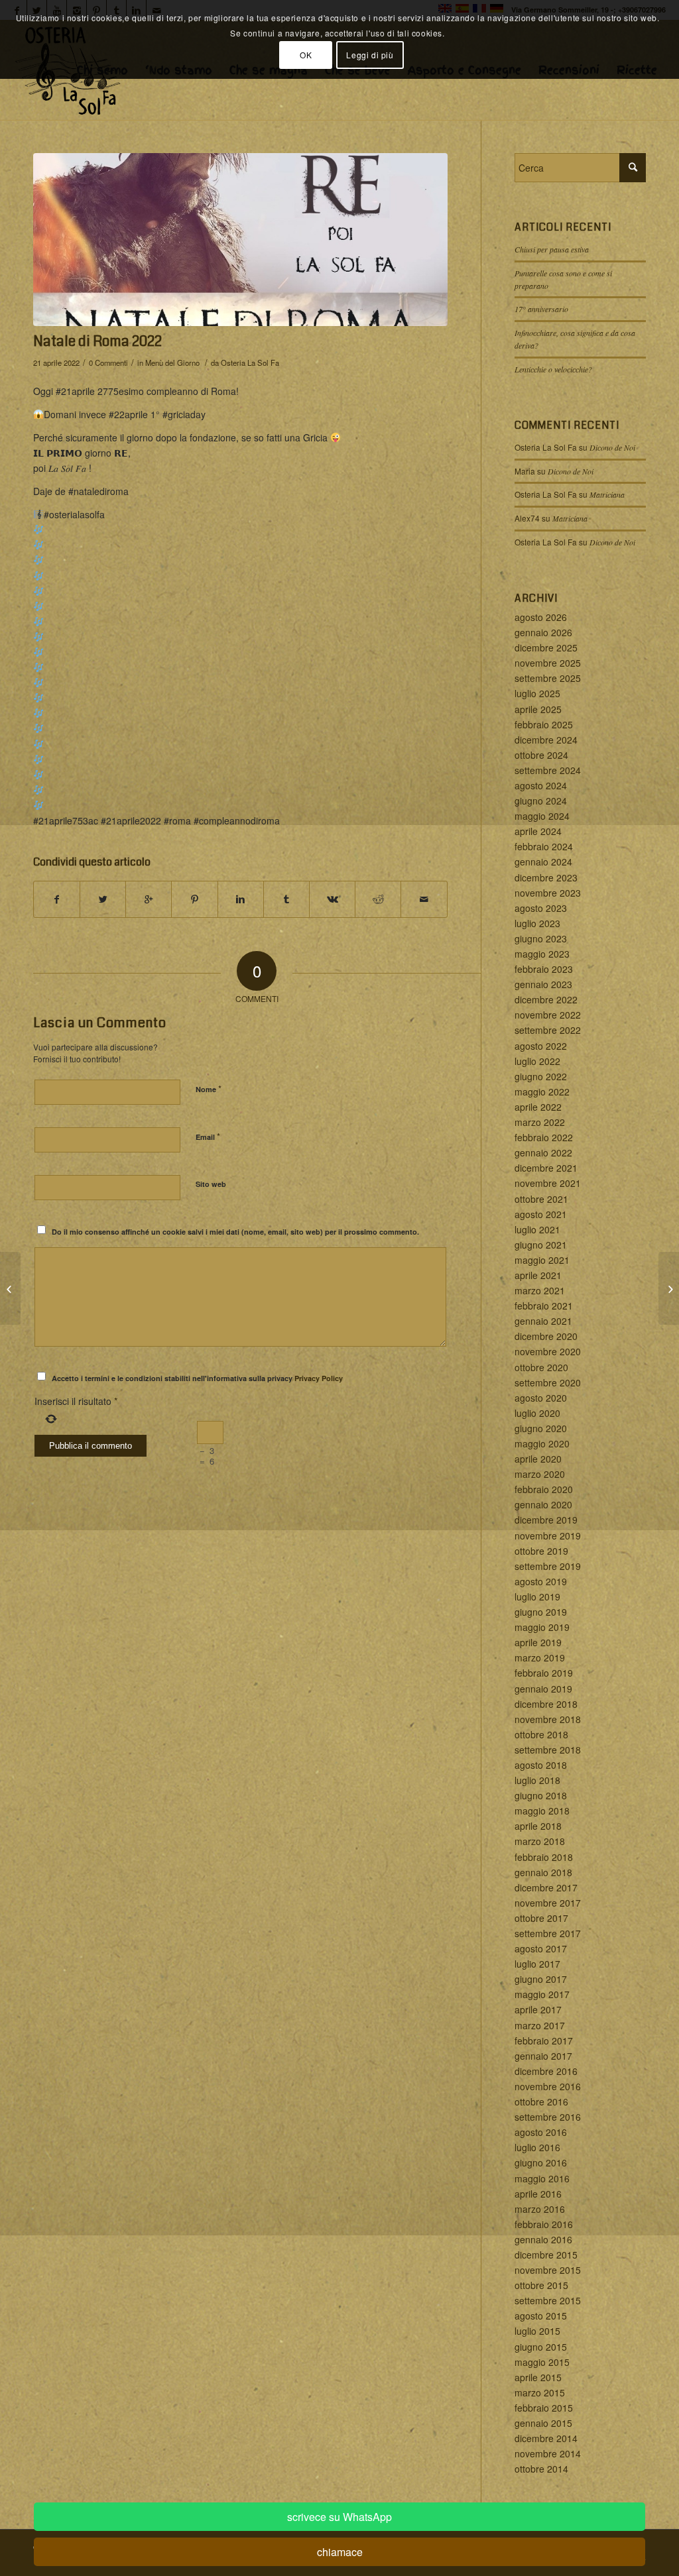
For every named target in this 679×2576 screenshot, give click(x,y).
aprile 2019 (538, 1642)
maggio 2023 (542, 954)
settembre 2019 (548, 1566)
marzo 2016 (540, 2209)
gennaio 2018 (543, 1872)
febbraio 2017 (544, 2041)
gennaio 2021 (543, 1321)
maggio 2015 (542, 2362)
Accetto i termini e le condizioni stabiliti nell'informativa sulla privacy (197, 1378)
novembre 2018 (548, 1719)
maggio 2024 (542, 816)
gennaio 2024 (543, 862)
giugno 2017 (541, 1979)
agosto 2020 (541, 1398)
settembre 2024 (548, 770)
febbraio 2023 (544, 969)
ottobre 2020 (541, 1367)
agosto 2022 (541, 1046)
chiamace (340, 2552)
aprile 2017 (538, 2009)
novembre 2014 (548, 2453)
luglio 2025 (537, 693)
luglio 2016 (537, 2147)
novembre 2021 (548, 1183)
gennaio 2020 (543, 1504)
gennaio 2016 (543, 2239)
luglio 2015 (537, 2331)
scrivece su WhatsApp (339, 2517)
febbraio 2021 (544, 1306)
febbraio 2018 (544, 1857)
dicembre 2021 (546, 1168)
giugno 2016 (541, 2162)
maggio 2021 (542, 1260)
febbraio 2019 (544, 1673)
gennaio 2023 (543, 984)
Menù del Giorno (172, 363)
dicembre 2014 (546, 2438)
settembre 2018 (548, 1750)
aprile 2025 (538, 709)
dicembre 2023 (546, 877)
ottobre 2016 (541, 2101)
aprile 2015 (538, 2377)
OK (306, 55)
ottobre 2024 (541, 755)
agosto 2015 (541, 2316)
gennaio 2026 (543, 632)
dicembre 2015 (546, 2255)
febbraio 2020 (544, 1489)
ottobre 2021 (541, 1199)
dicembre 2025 (546, 647)
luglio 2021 (537, 1229)
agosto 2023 (541, 908)
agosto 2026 (541, 617)
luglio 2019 (537, 1596)
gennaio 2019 (543, 1689)
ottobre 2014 (541, 2469)
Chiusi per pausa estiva (552, 249)
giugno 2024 (541, 801)
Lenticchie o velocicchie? (553, 369)
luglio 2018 (537, 1780)
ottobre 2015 (541, 2285)
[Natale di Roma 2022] (240, 240)
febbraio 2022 (544, 1137)
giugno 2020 (541, 1428)
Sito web (211, 1184)
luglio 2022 (537, 1061)
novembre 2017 (548, 1903)
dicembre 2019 (546, 1520)
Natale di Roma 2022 (97, 341)
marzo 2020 (540, 1474)
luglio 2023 (537, 923)
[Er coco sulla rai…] (10, 1288)
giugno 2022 (541, 1076)
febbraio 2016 (544, 2224)
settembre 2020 (548, 1382)
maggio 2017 (542, 1994)
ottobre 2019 (541, 1551)
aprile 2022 (538, 1107)
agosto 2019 (541, 1581)
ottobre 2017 (541, 1918)
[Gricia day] (669, 1288)
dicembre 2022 (546, 999)
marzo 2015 (540, 2392)
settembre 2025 (548, 678)
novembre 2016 (548, 2086)
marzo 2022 (540, 1122)
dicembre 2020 (546, 1336)
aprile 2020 (538, 1459)
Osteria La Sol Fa (250, 363)
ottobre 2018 (541, 1734)
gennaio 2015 (543, 2423)
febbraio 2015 (544, 2408)
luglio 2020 (537, 1413)
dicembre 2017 (546, 1887)
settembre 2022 (548, 1030)
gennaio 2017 (543, 2056)
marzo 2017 (540, 2025)
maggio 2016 (542, 2178)
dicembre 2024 (546, 740)
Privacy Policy (319, 1378)
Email (208, 1136)
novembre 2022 (548, 1015)
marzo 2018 (540, 1841)
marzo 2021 (540, 1290)
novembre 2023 (548, 893)
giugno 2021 (541, 1245)
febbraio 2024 (544, 846)
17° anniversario (541, 309)
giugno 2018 (541, 1795)
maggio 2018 (542, 1811)
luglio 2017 (537, 1964)
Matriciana (607, 494)
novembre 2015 (548, 2270)
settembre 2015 (548, 2300)
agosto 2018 (541, 1765)
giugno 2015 (541, 2347)
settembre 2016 (548, 2117)
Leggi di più (370, 55)
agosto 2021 (541, 1214)
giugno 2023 (541, 938)
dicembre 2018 (546, 1704)
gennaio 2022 (543, 1152)
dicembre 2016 (546, 2071)
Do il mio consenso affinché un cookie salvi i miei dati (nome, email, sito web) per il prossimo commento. (235, 1232)
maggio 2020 (542, 1443)
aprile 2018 (538, 1826)
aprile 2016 (538, 2194)
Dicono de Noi (612, 447)
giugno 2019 (541, 1612)
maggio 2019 (542, 1627)
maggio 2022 (542, 1092)
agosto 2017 (541, 1948)
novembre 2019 (548, 1536)
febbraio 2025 (544, 724)
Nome (209, 1089)
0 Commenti (108, 363)
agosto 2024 (541, 785)
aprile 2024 (538, 831)
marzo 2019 (540, 1657)
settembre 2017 (548, 1933)
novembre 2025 (548, 663)
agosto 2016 (541, 2132)
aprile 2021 (538, 1275)
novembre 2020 (548, 1351)
